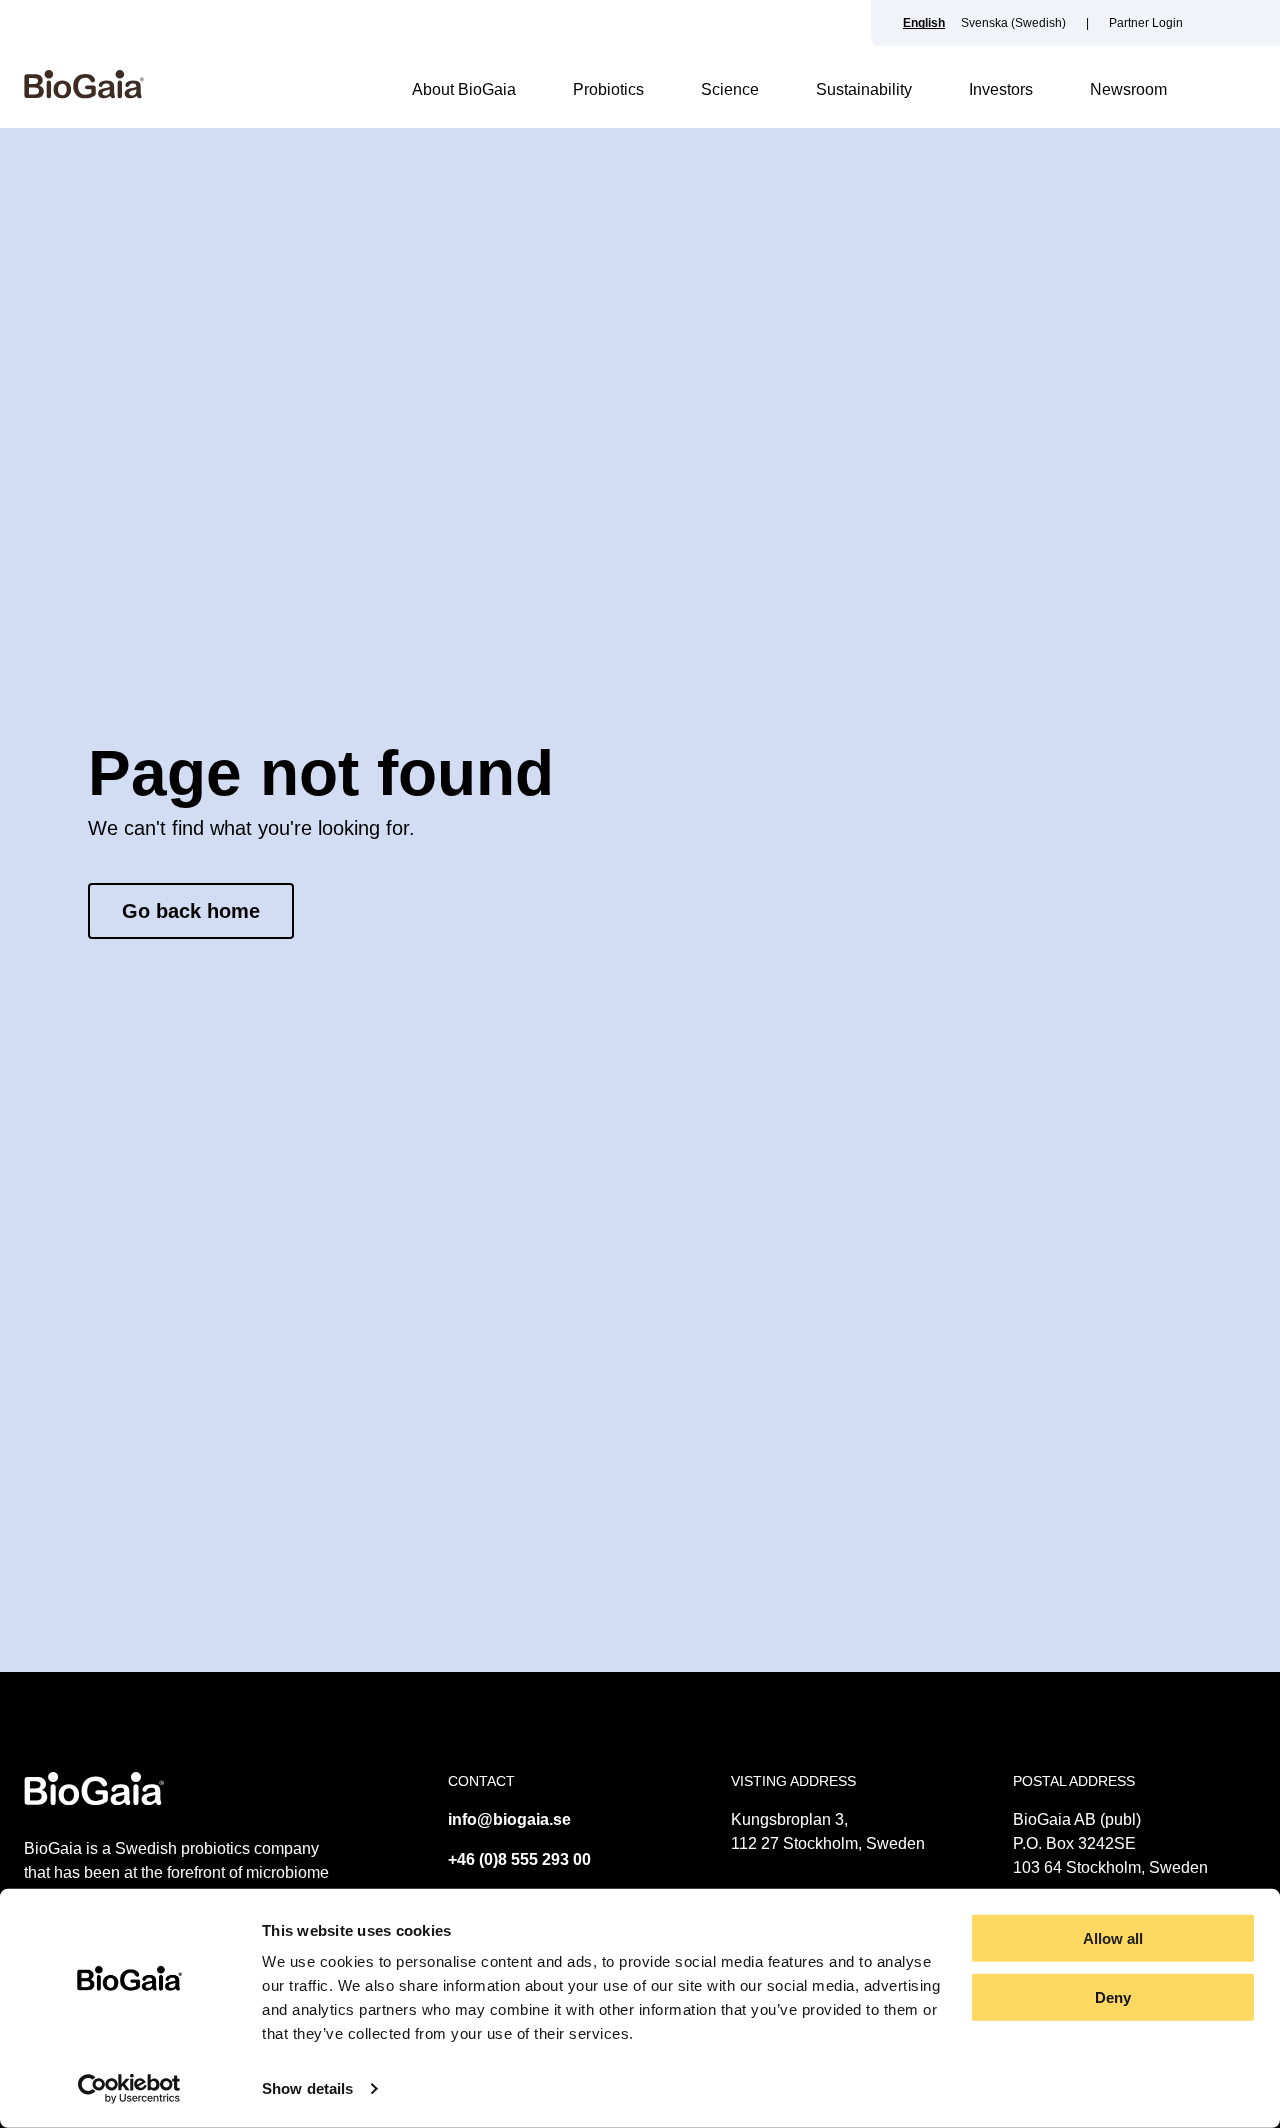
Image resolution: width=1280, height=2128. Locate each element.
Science (730, 89)
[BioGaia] (84, 93)
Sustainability (864, 89)
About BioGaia (464, 89)
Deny (1113, 1997)
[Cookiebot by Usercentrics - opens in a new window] (129, 2089)
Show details (307, 2088)
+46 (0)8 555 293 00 (519, 1859)
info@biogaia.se (509, 1819)
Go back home (191, 911)
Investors (1001, 89)
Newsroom (1128, 89)
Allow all (1113, 1938)
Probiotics (608, 89)
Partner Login (1146, 23)
